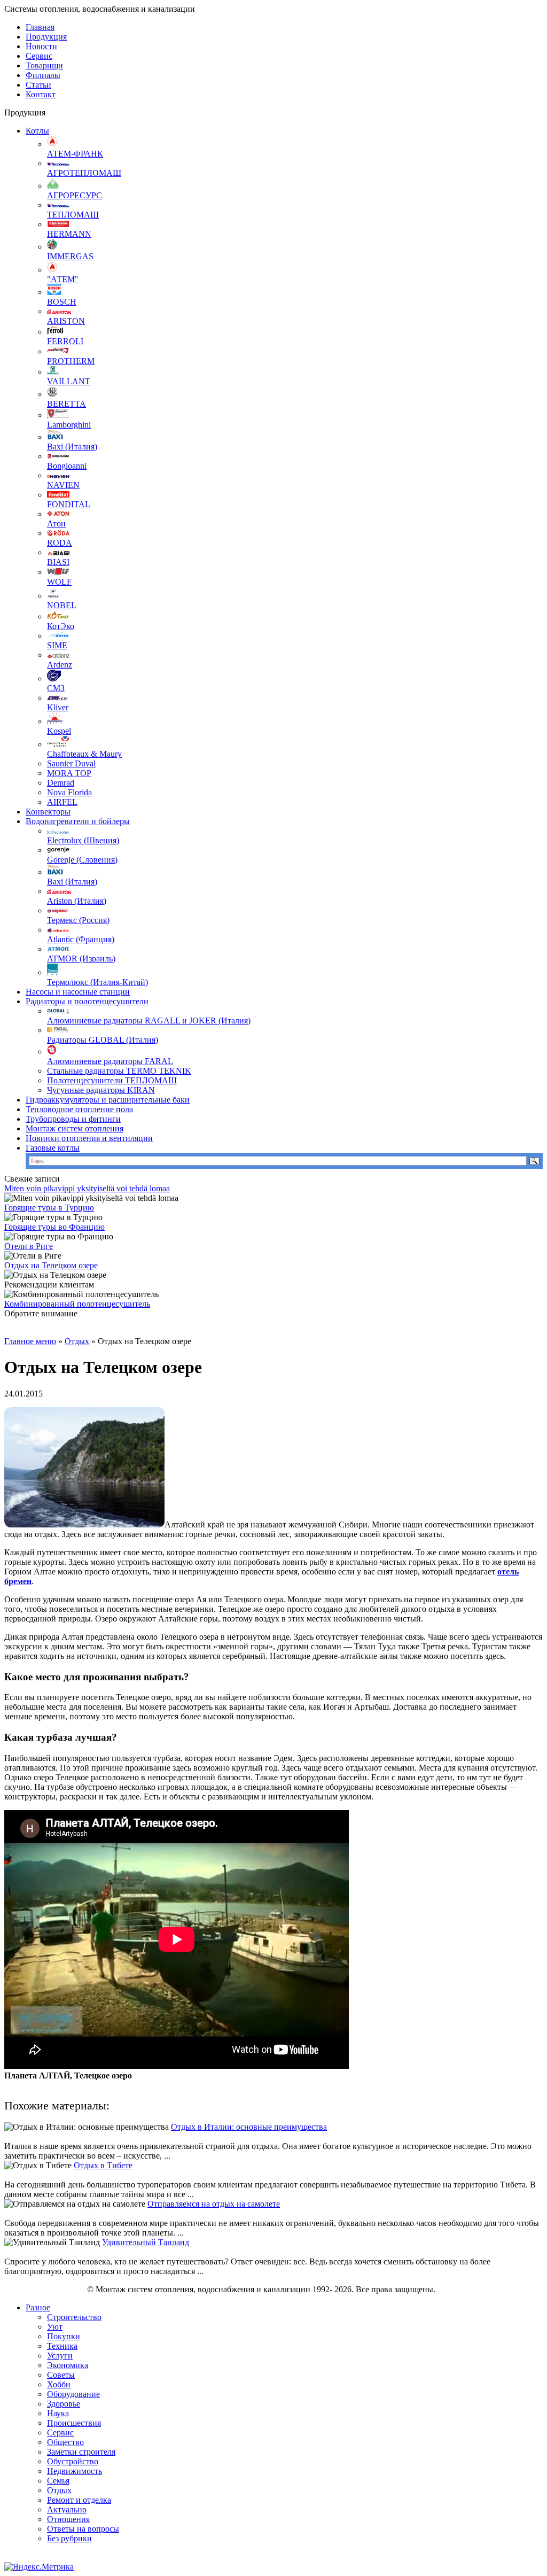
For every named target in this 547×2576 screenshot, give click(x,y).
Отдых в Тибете (103, 2165)
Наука (58, 2413)
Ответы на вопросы (83, 2529)
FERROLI (65, 341)
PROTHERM (71, 361)
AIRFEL (62, 802)
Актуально (67, 2509)
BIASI (58, 562)
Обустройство (73, 2461)
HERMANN (69, 234)
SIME (57, 645)
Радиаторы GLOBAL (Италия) (103, 1040)
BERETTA (67, 404)
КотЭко (61, 626)
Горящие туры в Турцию (49, 1208)
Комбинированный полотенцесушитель (77, 1304)
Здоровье (64, 2404)
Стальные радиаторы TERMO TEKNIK (119, 1071)
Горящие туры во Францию (54, 1227)
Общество (65, 2442)
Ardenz (60, 665)
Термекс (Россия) (78, 920)
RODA (60, 543)
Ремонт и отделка (79, 2500)
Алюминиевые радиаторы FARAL (110, 1061)
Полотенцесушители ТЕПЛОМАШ (112, 1080)
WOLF (59, 582)
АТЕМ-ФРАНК (75, 154)
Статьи (38, 85)
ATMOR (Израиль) (81, 959)
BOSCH (62, 302)
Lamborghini (69, 425)
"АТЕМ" (63, 279)
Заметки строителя (81, 2452)
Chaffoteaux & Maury (84, 754)
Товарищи (44, 65)
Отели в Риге (29, 1246)
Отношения (68, 2519)
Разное (38, 2307)
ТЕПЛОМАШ (73, 215)
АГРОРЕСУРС (75, 195)
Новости (41, 46)
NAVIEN (63, 485)
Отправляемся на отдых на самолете (214, 2204)
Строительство (74, 2317)
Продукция (46, 37)
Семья (58, 2481)
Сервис (39, 56)
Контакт (41, 94)
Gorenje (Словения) (82, 860)
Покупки (64, 2336)
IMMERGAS (70, 256)
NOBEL (62, 605)
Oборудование (73, 2394)
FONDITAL (69, 504)
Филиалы (43, 75)
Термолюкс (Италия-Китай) (97, 982)
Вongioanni (67, 466)
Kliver (58, 707)
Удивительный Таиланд (146, 2242)
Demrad (61, 783)
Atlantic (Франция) (81, 939)
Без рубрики (69, 2538)
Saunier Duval (71, 763)
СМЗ (56, 688)
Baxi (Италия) (72, 447)
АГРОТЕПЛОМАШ (84, 173)
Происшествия (74, 2423)
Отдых (77, 1341)
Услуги (60, 2356)
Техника (62, 2346)
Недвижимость (75, 2471)
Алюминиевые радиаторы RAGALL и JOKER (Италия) (149, 1021)
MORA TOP (69, 773)
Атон (56, 523)
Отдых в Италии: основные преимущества (249, 2127)
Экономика (68, 2365)
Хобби (59, 2384)
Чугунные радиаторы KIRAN (101, 1090)
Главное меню (30, 1341)
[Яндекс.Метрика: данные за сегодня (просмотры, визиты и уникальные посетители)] (39, 2567)
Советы (61, 2375)
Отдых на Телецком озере (51, 1265)
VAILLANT (69, 381)
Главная (40, 27)
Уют (55, 2327)
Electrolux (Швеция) (83, 840)
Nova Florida (69, 792)
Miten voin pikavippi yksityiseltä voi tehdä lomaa (87, 1188)
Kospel (59, 731)
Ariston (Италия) (77, 901)
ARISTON (66, 321)
